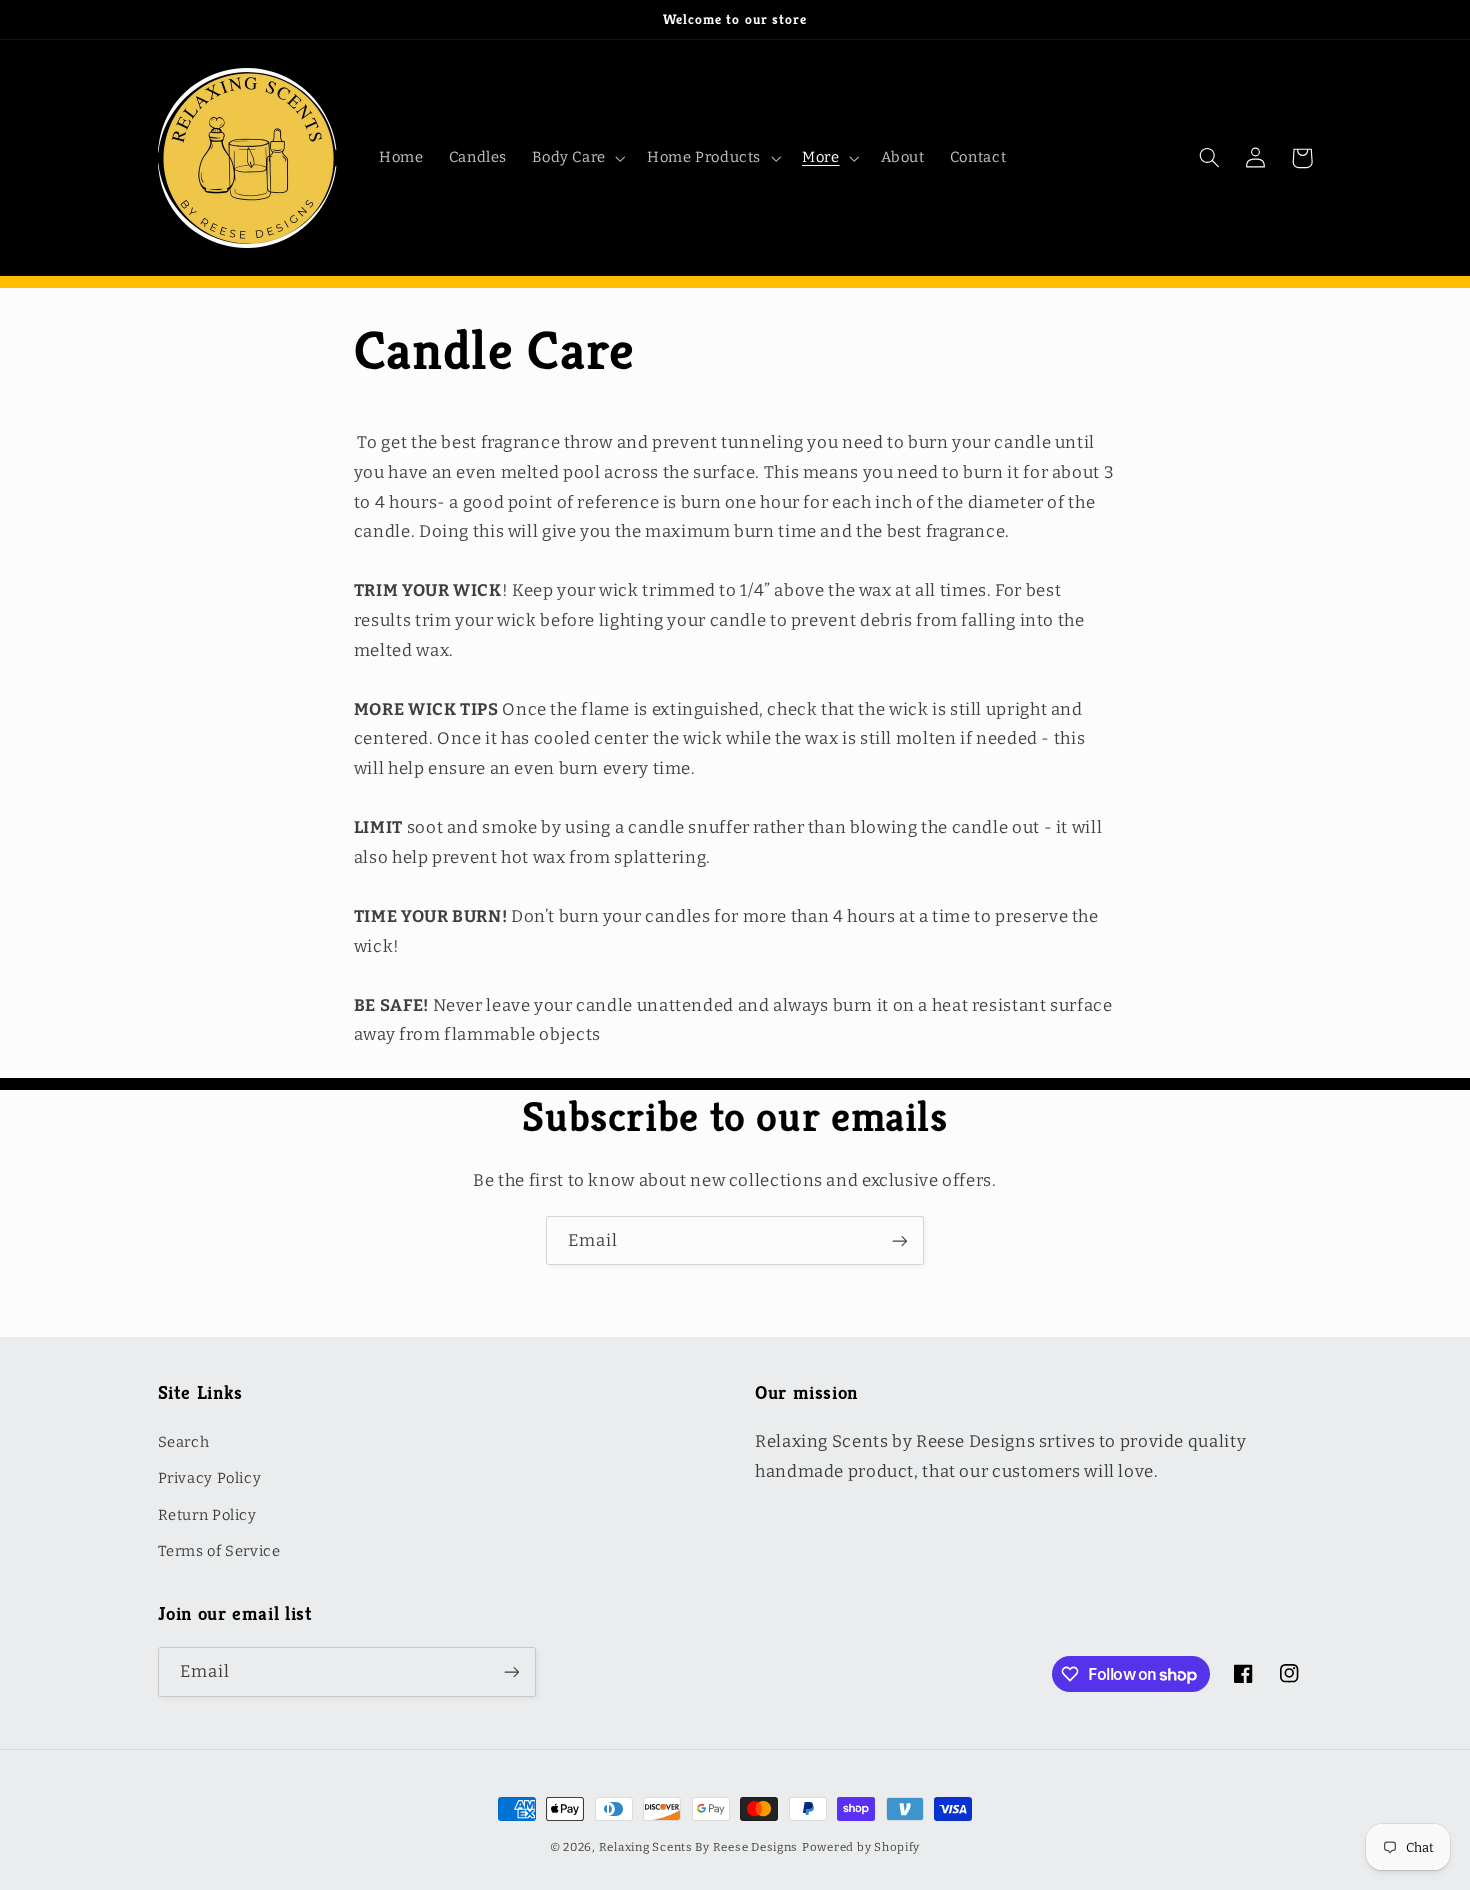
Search (184, 1442)
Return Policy (207, 1515)
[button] (577, 158)
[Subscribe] (900, 1240)
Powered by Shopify (861, 1847)
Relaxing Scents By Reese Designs (699, 1847)
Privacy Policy (210, 1478)
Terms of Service (219, 1551)
